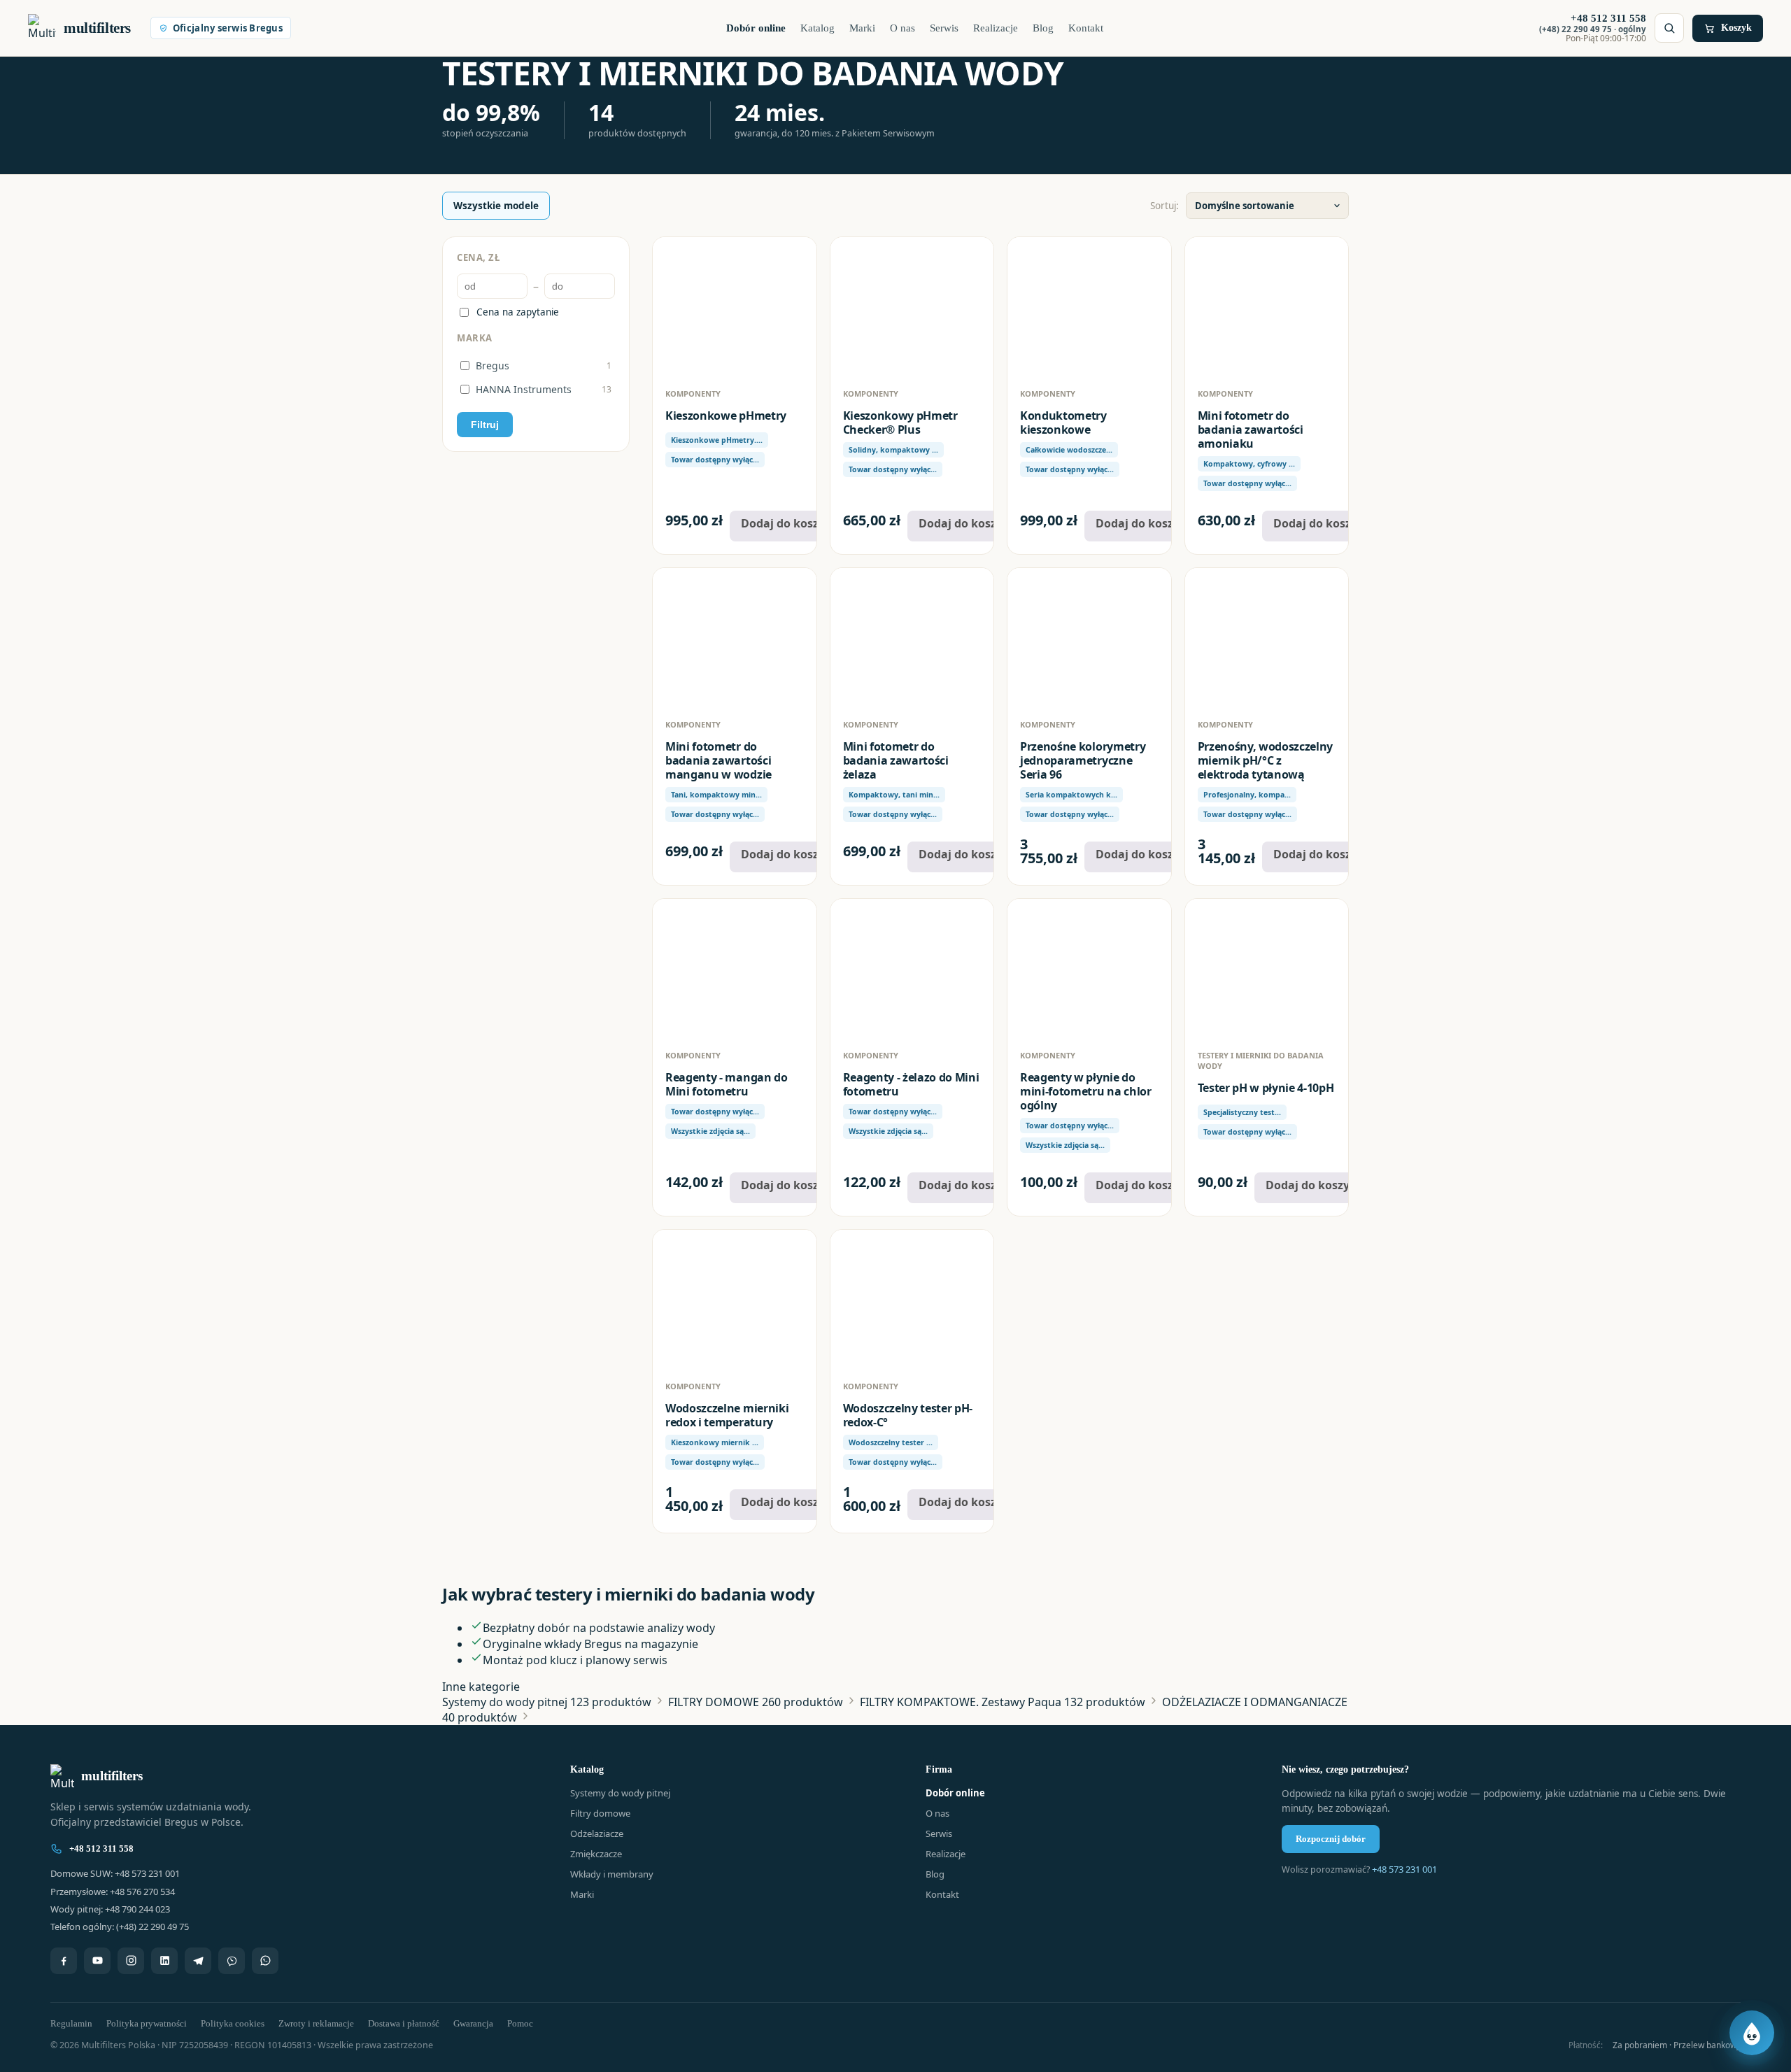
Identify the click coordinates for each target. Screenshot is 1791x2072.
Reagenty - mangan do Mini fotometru (727, 1084)
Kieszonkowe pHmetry (726, 416)
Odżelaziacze (597, 1833)
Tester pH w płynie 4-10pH (1266, 1088)
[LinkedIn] (164, 1961)
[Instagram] (131, 1961)
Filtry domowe (600, 1813)
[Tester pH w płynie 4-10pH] (1267, 969)
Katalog (817, 28)
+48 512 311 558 (101, 1849)
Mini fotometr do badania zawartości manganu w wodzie (718, 760)
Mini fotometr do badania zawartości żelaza (896, 760)
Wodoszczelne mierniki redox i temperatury (727, 1415)
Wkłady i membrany (612, 1874)
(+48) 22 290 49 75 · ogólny (1593, 29)
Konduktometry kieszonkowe (1063, 423)
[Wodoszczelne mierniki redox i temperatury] (735, 1300)
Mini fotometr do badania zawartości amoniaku (1251, 430)
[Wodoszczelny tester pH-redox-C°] (912, 1300)
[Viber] (232, 1961)
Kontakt (1086, 28)
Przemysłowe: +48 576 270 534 (113, 1892)
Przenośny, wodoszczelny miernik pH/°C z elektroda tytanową (1266, 760)
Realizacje (996, 28)
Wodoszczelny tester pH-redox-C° (908, 1415)
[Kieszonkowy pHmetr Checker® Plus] (912, 307)
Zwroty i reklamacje (316, 2023)
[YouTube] (97, 1961)
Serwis (944, 28)
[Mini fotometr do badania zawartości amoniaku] (1267, 307)
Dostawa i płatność (404, 2023)
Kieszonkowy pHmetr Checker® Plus (900, 423)
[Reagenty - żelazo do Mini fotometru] (912, 969)
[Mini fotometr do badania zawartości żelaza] (912, 638)
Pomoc (520, 2023)
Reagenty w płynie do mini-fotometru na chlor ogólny (1086, 1091)
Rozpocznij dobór (1331, 1839)
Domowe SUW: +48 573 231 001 (115, 1873)
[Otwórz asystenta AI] (1752, 2033)
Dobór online (756, 28)
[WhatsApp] (265, 1961)
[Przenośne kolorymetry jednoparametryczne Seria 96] (1089, 638)
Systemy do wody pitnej (620, 1793)
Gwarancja (473, 2023)
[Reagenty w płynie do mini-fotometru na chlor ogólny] (1089, 969)
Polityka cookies (233, 2023)
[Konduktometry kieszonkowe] (1089, 307)
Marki (862, 28)
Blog (1043, 28)
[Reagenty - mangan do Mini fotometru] (735, 969)
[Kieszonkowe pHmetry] (735, 307)
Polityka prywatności (147, 2023)
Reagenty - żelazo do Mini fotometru (911, 1084)
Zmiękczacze (596, 1854)
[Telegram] (198, 1961)
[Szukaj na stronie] (1669, 28)
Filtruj (485, 425)
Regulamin (71, 2023)
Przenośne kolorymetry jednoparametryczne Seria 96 (1083, 760)
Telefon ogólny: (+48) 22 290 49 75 (120, 1926)
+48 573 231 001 (1404, 1869)
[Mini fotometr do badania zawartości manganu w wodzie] (735, 638)
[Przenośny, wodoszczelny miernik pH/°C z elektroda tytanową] (1267, 638)
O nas (902, 28)
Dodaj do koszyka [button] (790, 523)
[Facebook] (64, 1961)
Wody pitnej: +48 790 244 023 (110, 1909)
